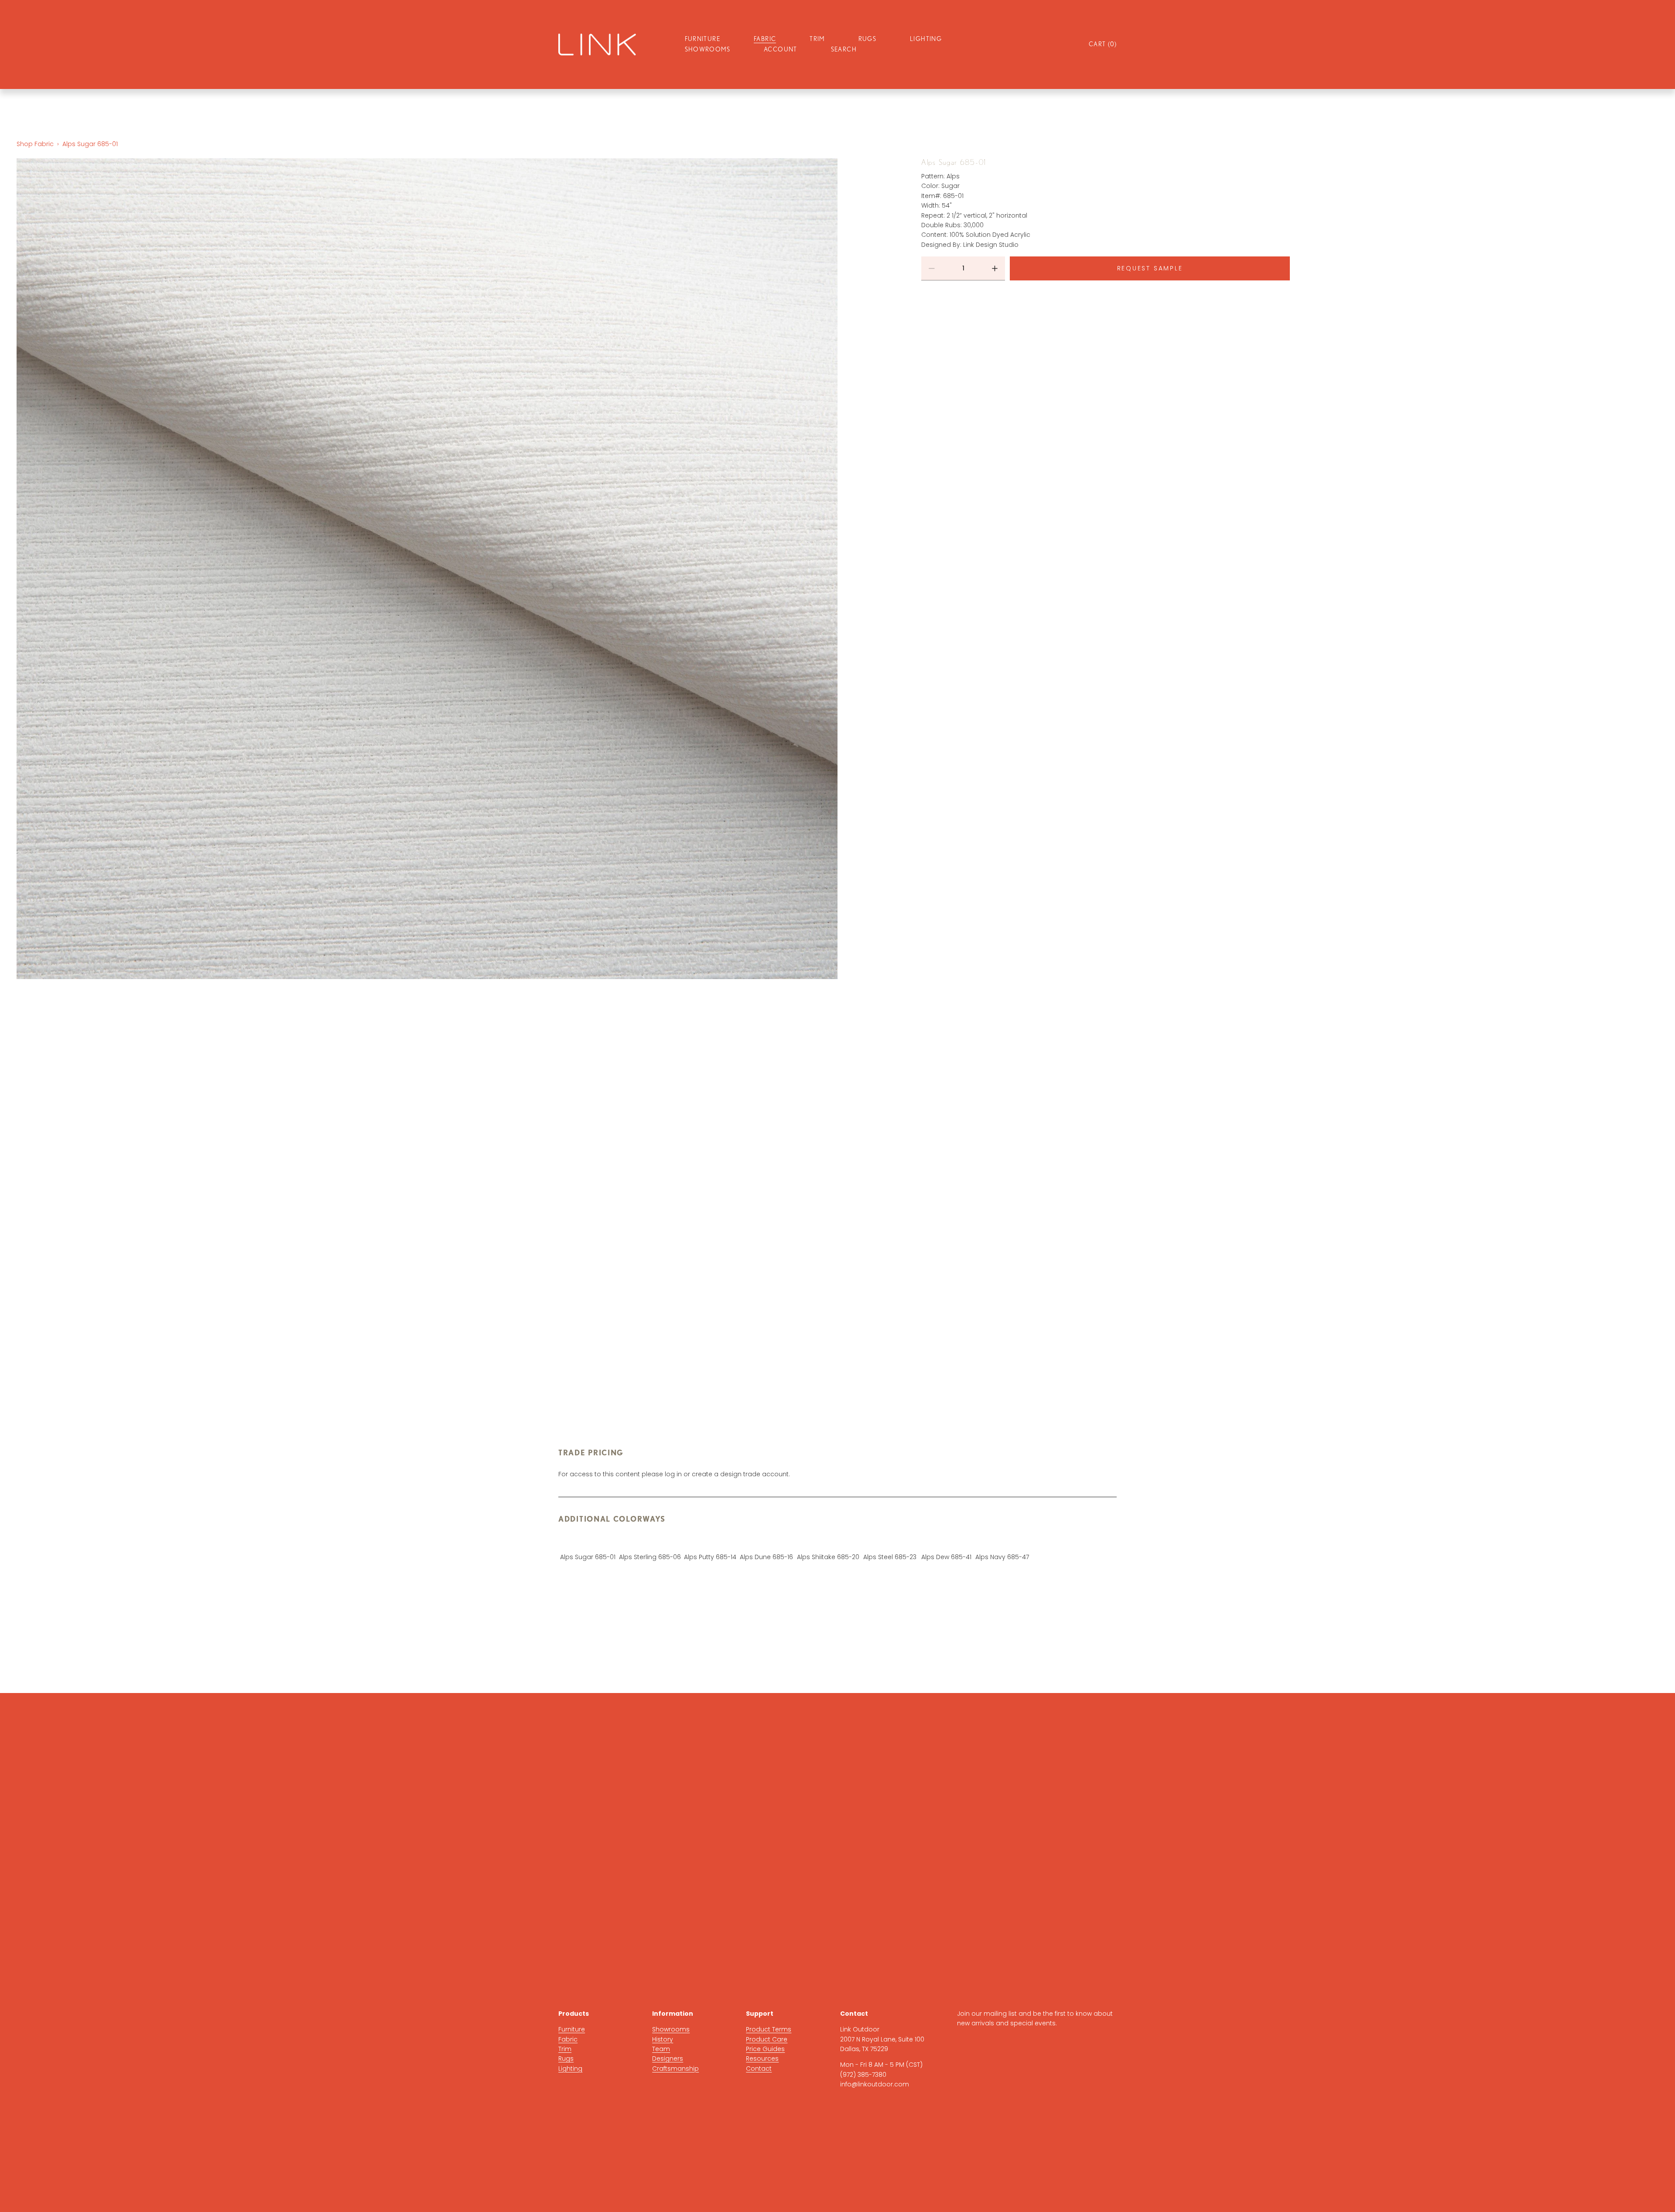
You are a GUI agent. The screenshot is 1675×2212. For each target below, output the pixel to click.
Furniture (572, 2029)
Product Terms (769, 2029)
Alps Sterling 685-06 (650, 1557)
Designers (668, 2058)
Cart (1103, 44)
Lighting (570, 2069)
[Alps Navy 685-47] (1002, 1543)
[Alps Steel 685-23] (890, 1543)
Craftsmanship (675, 2069)
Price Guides (765, 2049)
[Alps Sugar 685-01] (588, 1543)
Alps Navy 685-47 (1002, 1557)
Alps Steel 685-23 (890, 1557)
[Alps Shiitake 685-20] (828, 1543)
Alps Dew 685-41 (946, 1557)
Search (844, 49)
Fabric (568, 2039)
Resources (762, 2058)
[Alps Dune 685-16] (766, 1543)
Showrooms (708, 49)
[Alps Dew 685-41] (946, 1543)
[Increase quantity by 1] (995, 268)
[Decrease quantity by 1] (932, 268)
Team (661, 2049)
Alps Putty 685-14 (710, 1557)
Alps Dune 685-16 (766, 1557)
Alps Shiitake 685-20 (828, 1557)
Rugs (566, 2058)
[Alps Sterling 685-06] (650, 1543)
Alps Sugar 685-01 (90, 144)
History (663, 2039)
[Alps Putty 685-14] (710, 1543)
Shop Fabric (35, 144)
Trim (565, 2049)
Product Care (767, 2039)
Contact (759, 2069)
